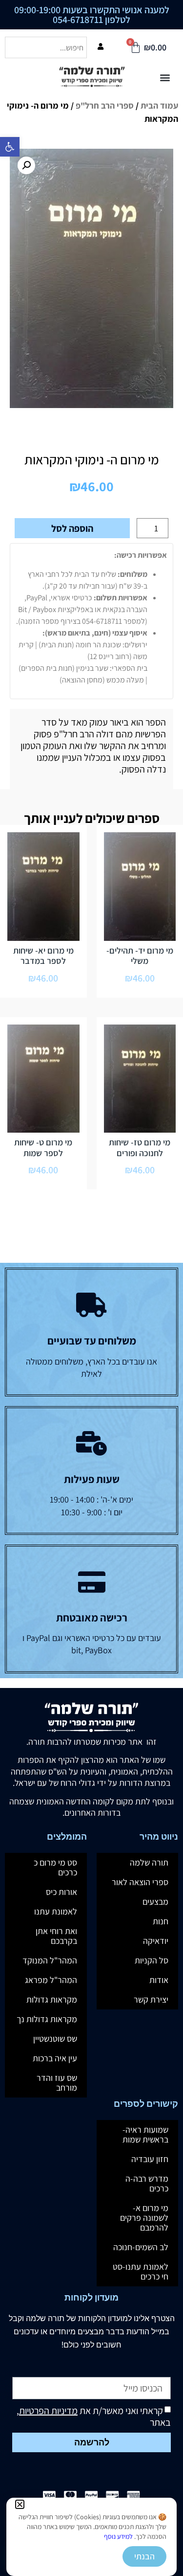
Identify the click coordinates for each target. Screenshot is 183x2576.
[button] (20, 2504)
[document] (91, 1288)
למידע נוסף (118, 2536)
